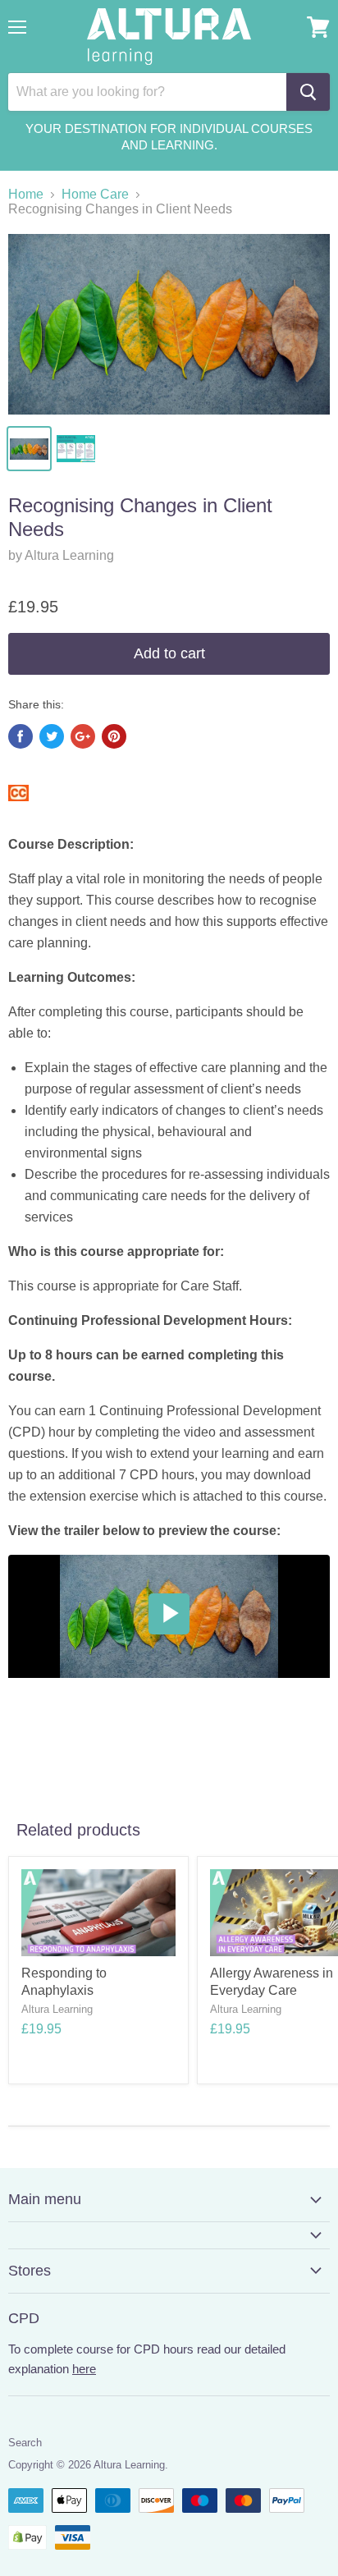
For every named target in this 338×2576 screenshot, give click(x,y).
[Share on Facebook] (21, 736)
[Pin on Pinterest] (114, 736)
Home (26, 194)
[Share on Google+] (83, 736)
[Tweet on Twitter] (52, 736)
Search (25, 2443)
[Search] (308, 92)
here (84, 2369)
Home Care (95, 194)
